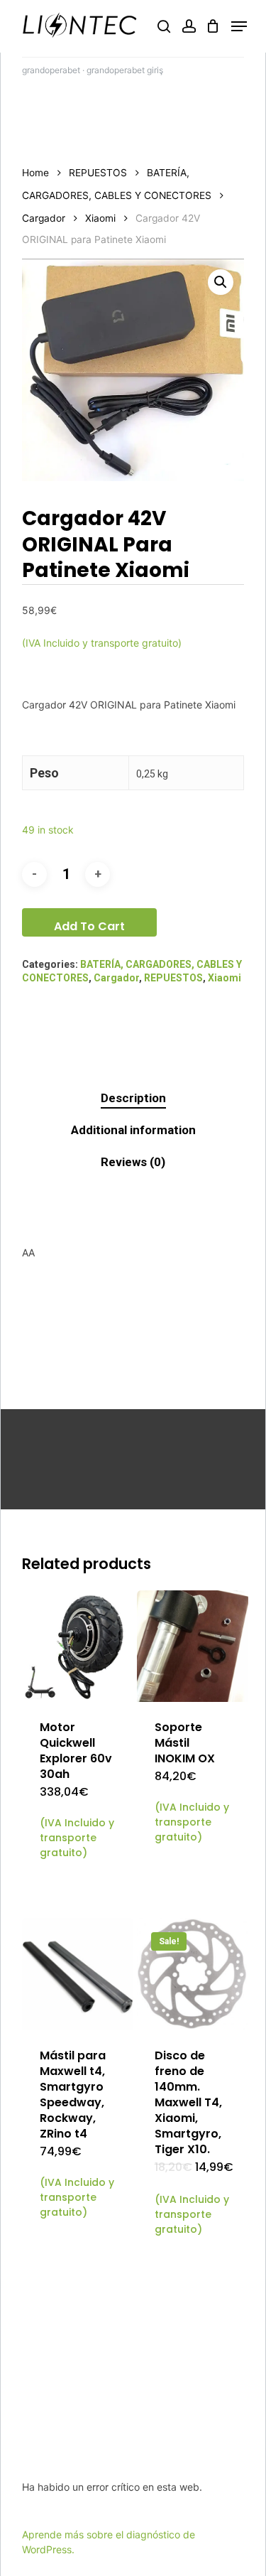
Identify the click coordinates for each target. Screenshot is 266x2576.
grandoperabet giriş (125, 70)
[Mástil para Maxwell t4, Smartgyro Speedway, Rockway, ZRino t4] (78, 1974)
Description (133, 1098)
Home (35, 173)
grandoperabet (51, 70)
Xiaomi (100, 218)
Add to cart (89, 926)
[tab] (133, 1098)
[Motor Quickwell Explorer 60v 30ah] (78, 1646)
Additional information (133, 1130)
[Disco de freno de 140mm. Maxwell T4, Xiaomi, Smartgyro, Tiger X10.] (193, 1974)
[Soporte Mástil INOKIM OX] (193, 1646)
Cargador (44, 218)
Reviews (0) (133, 1162)
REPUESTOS (98, 173)
